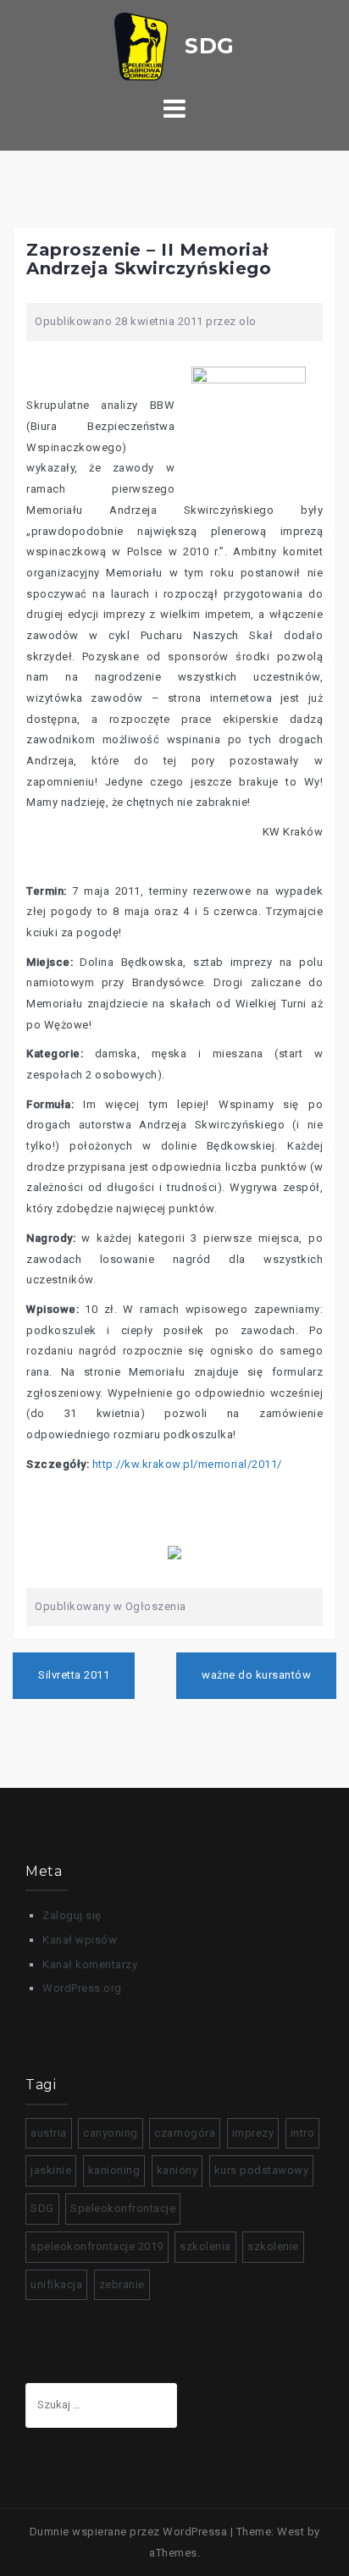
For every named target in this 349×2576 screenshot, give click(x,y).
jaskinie (51, 2170)
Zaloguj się (72, 1915)
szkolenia (205, 2246)
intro (303, 2133)
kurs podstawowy (262, 2170)
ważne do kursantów (256, 1675)
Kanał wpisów (80, 1940)
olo (248, 321)
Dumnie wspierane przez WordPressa (129, 2532)
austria (49, 2133)
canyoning (111, 2133)
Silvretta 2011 (74, 1675)
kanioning (114, 2170)
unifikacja (56, 2284)
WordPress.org (82, 1988)
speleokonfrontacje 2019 (97, 2246)
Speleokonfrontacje (123, 2208)
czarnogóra (185, 2133)
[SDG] (174, 45)
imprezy (253, 2133)
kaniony (177, 2170)
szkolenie (273, 2246)
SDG (42, 2208)
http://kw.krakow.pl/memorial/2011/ (187, 1464)
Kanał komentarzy (90, 1964)
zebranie (122, 2284)
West (291, 2532)
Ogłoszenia (156, 1606)
